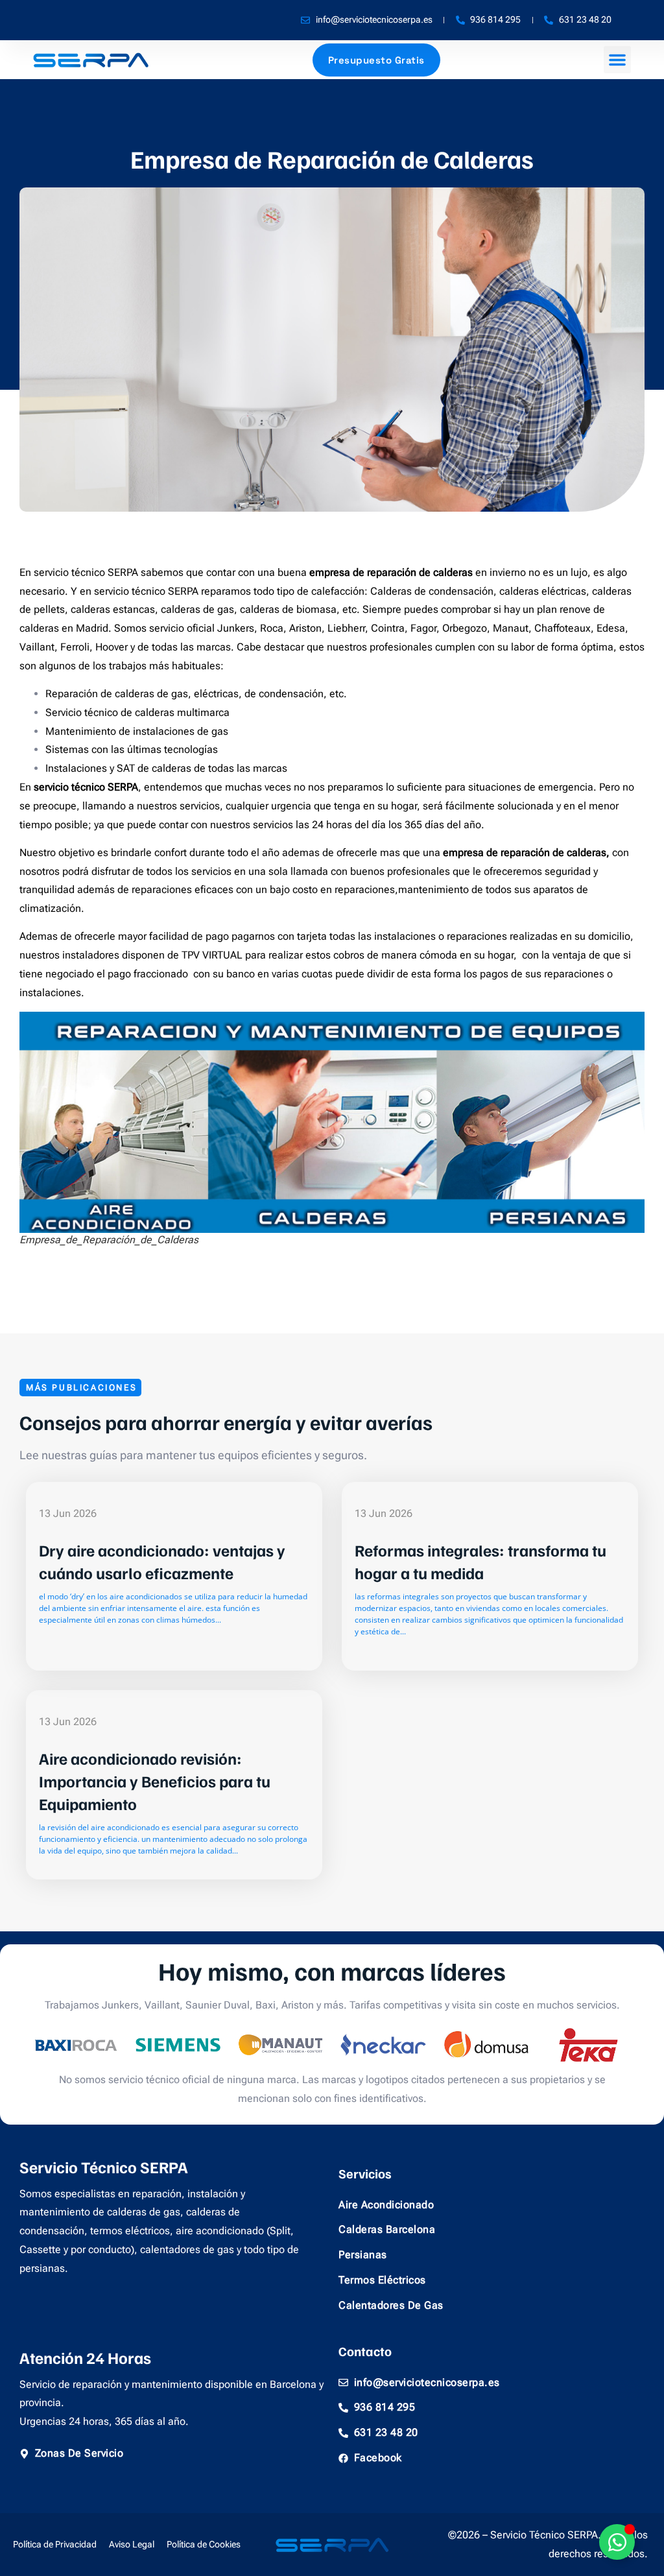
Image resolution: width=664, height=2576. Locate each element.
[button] (617, 60)
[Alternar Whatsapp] (617, 2542)
